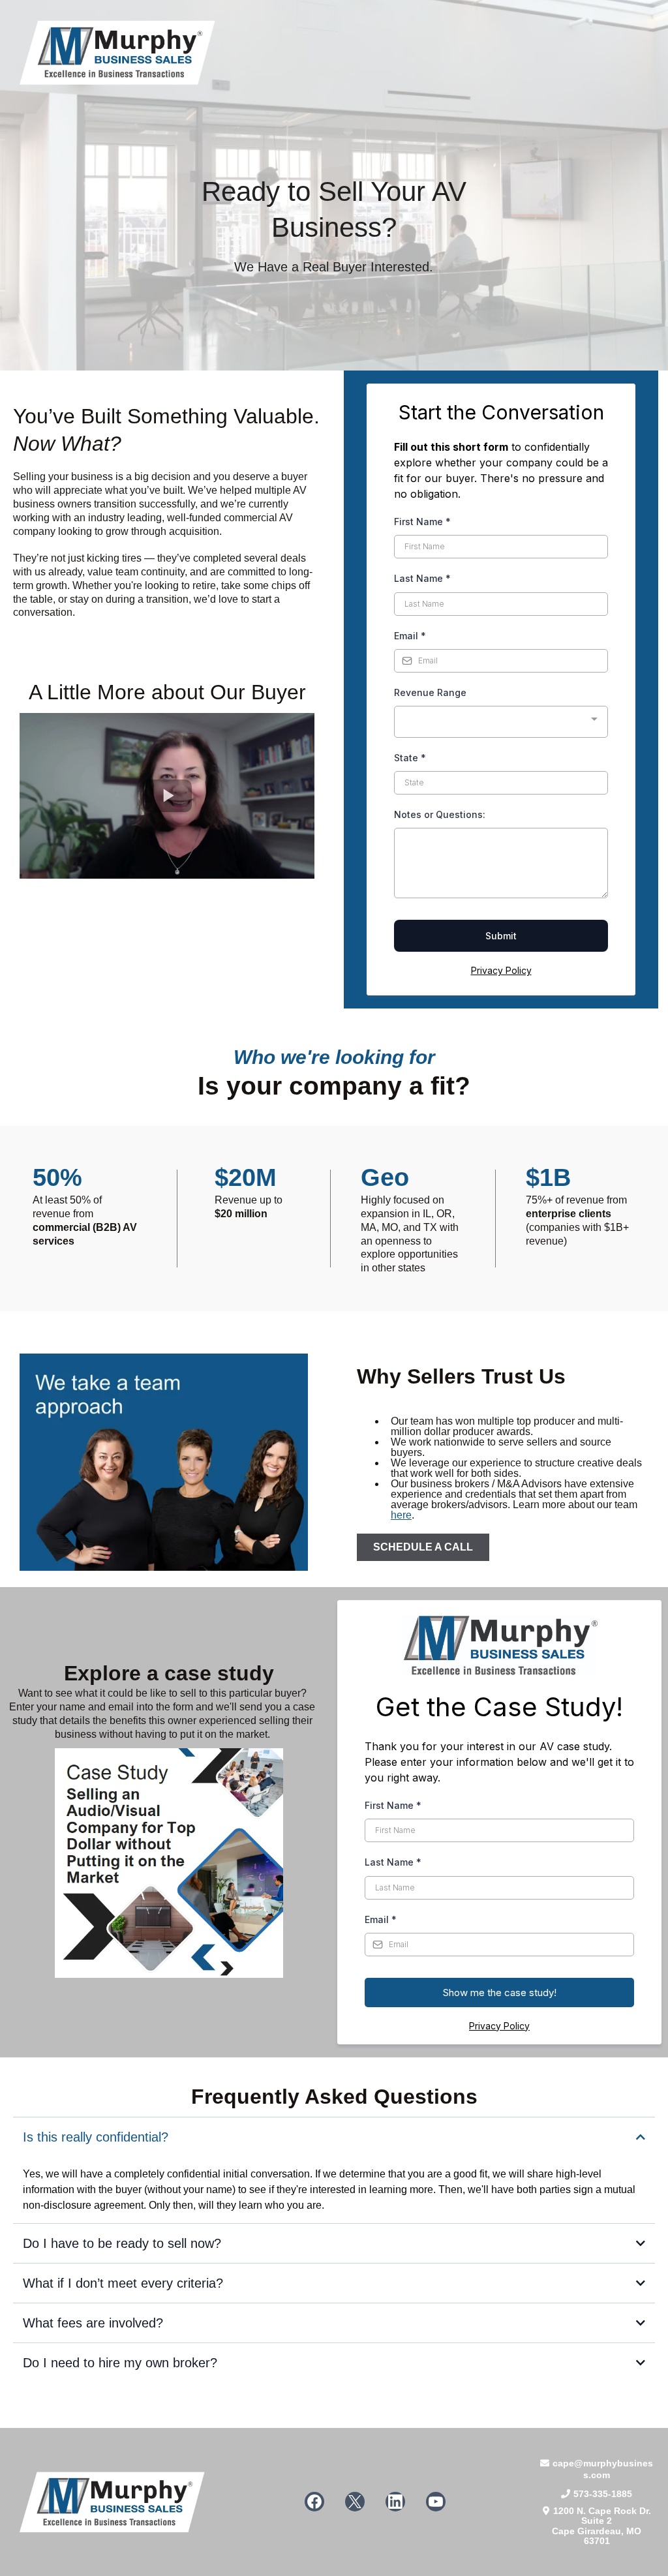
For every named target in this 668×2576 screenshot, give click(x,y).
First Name (422, 522)
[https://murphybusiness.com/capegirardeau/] (334, 53)
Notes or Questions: (440, 814)
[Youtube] (436, 2502)
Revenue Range (430, 692)
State (410, 758)
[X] (355, 2502)
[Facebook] (314, 2502)
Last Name (422, 578)
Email (410, 636)
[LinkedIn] (395, 2502)
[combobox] (501, 722)
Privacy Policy (501, 970)
